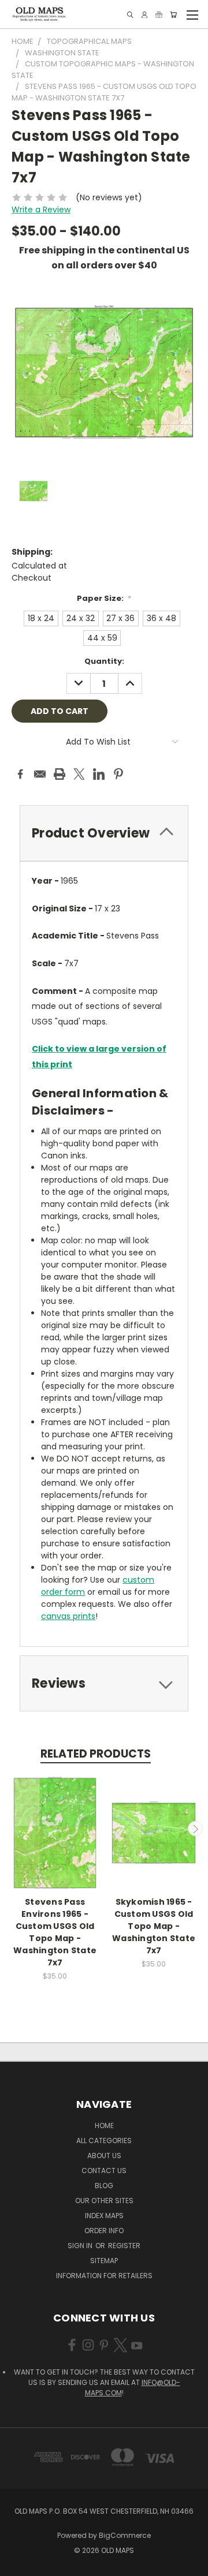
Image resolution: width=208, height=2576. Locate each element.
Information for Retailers (104, 2276)
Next (195, 1829)
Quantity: (104, 661)
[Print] (60, 774)
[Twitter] (79, 774)
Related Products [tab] (96, 1754)
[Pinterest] (118, 774)
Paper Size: (104, 598)
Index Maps (104, 2216)
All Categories (104, 2141)
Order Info (104, 2231)
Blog (104, 2186)
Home (104, 2126)
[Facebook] (20, 774)
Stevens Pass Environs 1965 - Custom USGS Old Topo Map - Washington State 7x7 (55, 1932)
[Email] (40, 774)
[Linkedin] (99, 774)
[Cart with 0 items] (173, 15)
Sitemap (104, 2261)
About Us (104, 2156)
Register (124, 2246)
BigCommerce (125, 2535)
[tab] (104, 833)
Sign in (81, 2246)
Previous (13, 1829)
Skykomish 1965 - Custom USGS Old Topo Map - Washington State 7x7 (154, 1926)
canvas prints (68, 1616)
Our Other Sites (104, 2201)
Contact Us (104, 2171)
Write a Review (41, 210)
